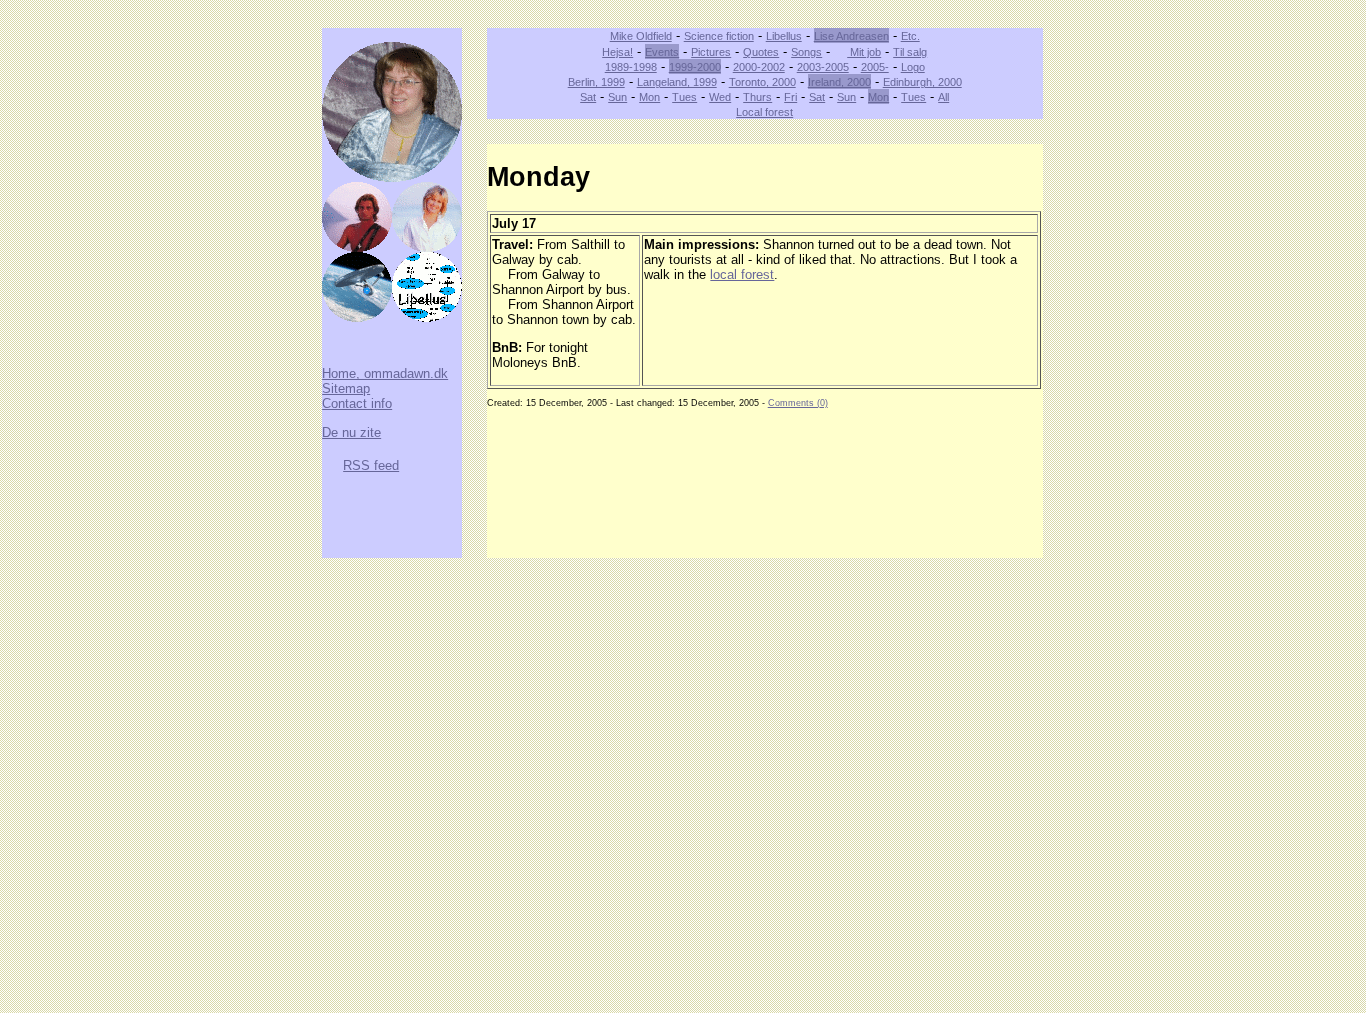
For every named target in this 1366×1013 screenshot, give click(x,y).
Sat (588, 97)
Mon (649, 97)
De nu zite (351, 432)
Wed (720, 97)
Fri (790, 97)
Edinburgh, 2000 (922, 82)
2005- (875, 67)
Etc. (910, 36)
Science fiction (719, 36)
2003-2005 (823, 67)
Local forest (764, 112)
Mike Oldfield (641, 36)
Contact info (357, 403)
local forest (742, 274)
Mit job (864, 52)
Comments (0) (798, 403)
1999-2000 (695, 67)
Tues (684, 97)
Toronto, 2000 (762, 82)
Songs (806, 52)
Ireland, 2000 (839, 82)
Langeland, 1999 (677, 82)
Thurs (757, 97)
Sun (617, 97)
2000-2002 (759, 67)
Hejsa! (617, 52)
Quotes (761, 52)
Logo (913, 67)
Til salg (910, 52)
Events (662, 52)
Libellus (784, 36)
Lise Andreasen (851, 36)
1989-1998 (631, 67)
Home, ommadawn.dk (385, 373)
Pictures (711, 52)
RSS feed (371, 465)
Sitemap (346, 388)
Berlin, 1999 (596, 82)
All (943, 97)
